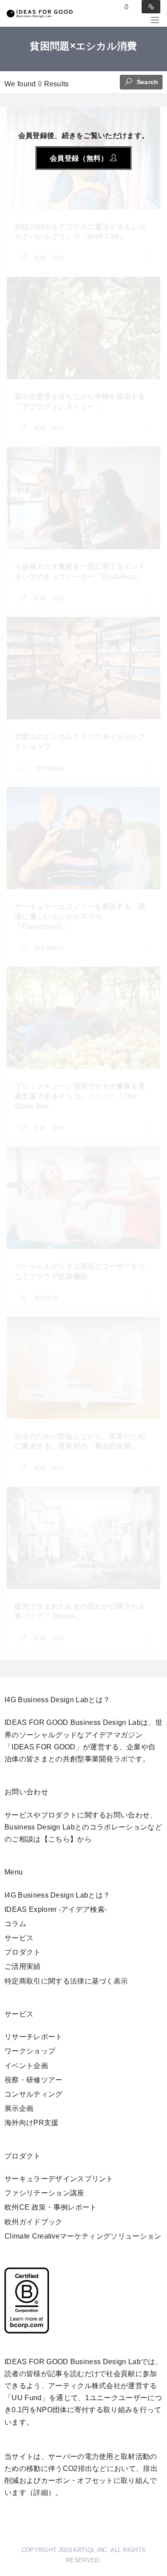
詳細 (41, 2493)
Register (151, 7)
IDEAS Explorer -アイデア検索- (56, 1909)
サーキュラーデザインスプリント (59, 2179)
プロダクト (23, 1952)
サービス (19, 1938)
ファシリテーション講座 (45, 2193)
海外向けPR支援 (32, 2123)
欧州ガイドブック (34, 2222)
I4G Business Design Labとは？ (57, 1895)
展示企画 (19, 2108)
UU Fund (26, 2398)
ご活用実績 (23, 1966)
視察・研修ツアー (34, 2080)
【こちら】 (59, 1839)
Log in (126, 7)
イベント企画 (26, 2066)
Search (147, 82)
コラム (15, 1924)
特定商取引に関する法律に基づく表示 (66, 1981)
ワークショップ (30, 2051)
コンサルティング (34, 2094)
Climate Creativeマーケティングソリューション (83, 2236)
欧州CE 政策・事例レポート (51, 2207)
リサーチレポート (34, 2037)
